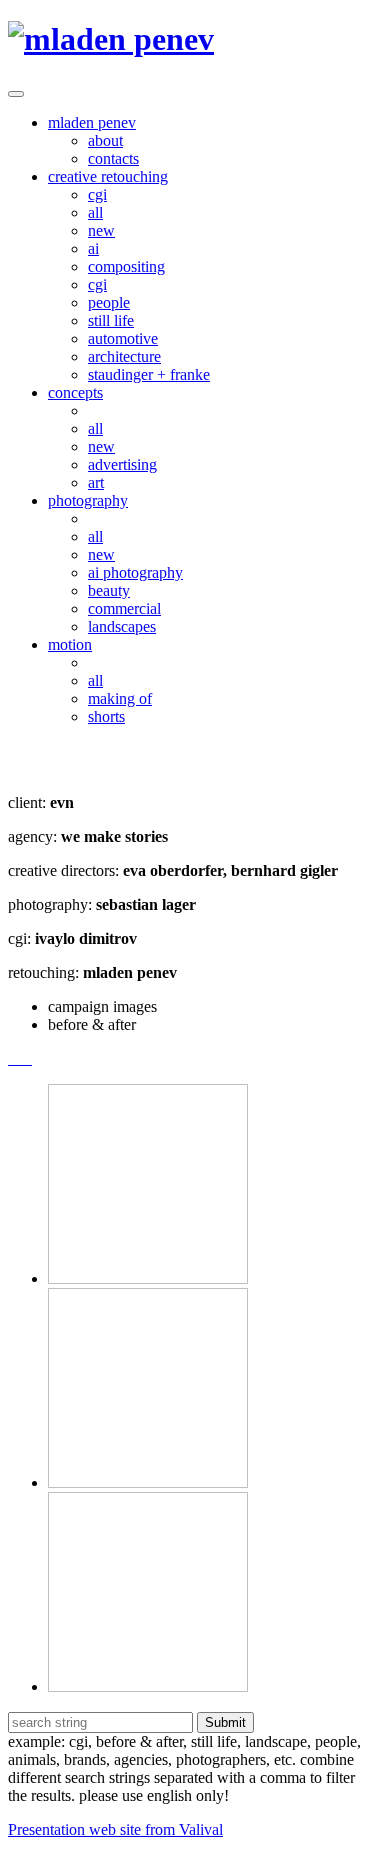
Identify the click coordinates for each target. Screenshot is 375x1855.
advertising (122, 464)
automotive (123, 338)
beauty (109, 590)
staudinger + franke (149, 374)
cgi (97, 194)
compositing (126, 266)
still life (111, 320)
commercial (124, 608)
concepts (75, 392)
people (109, 302)
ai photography (135, 572)
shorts (106, 716)
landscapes (122, 626)
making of (120, 698)
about (105, 140)
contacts (113, 158)
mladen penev (92, 122)
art (96, 482)
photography (88, 500)
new (101, 230)
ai (93, 248)
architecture (124, 356)
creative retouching (108, 176)
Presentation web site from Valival (115, 1829)
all (95, 212)
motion (70, 644)
